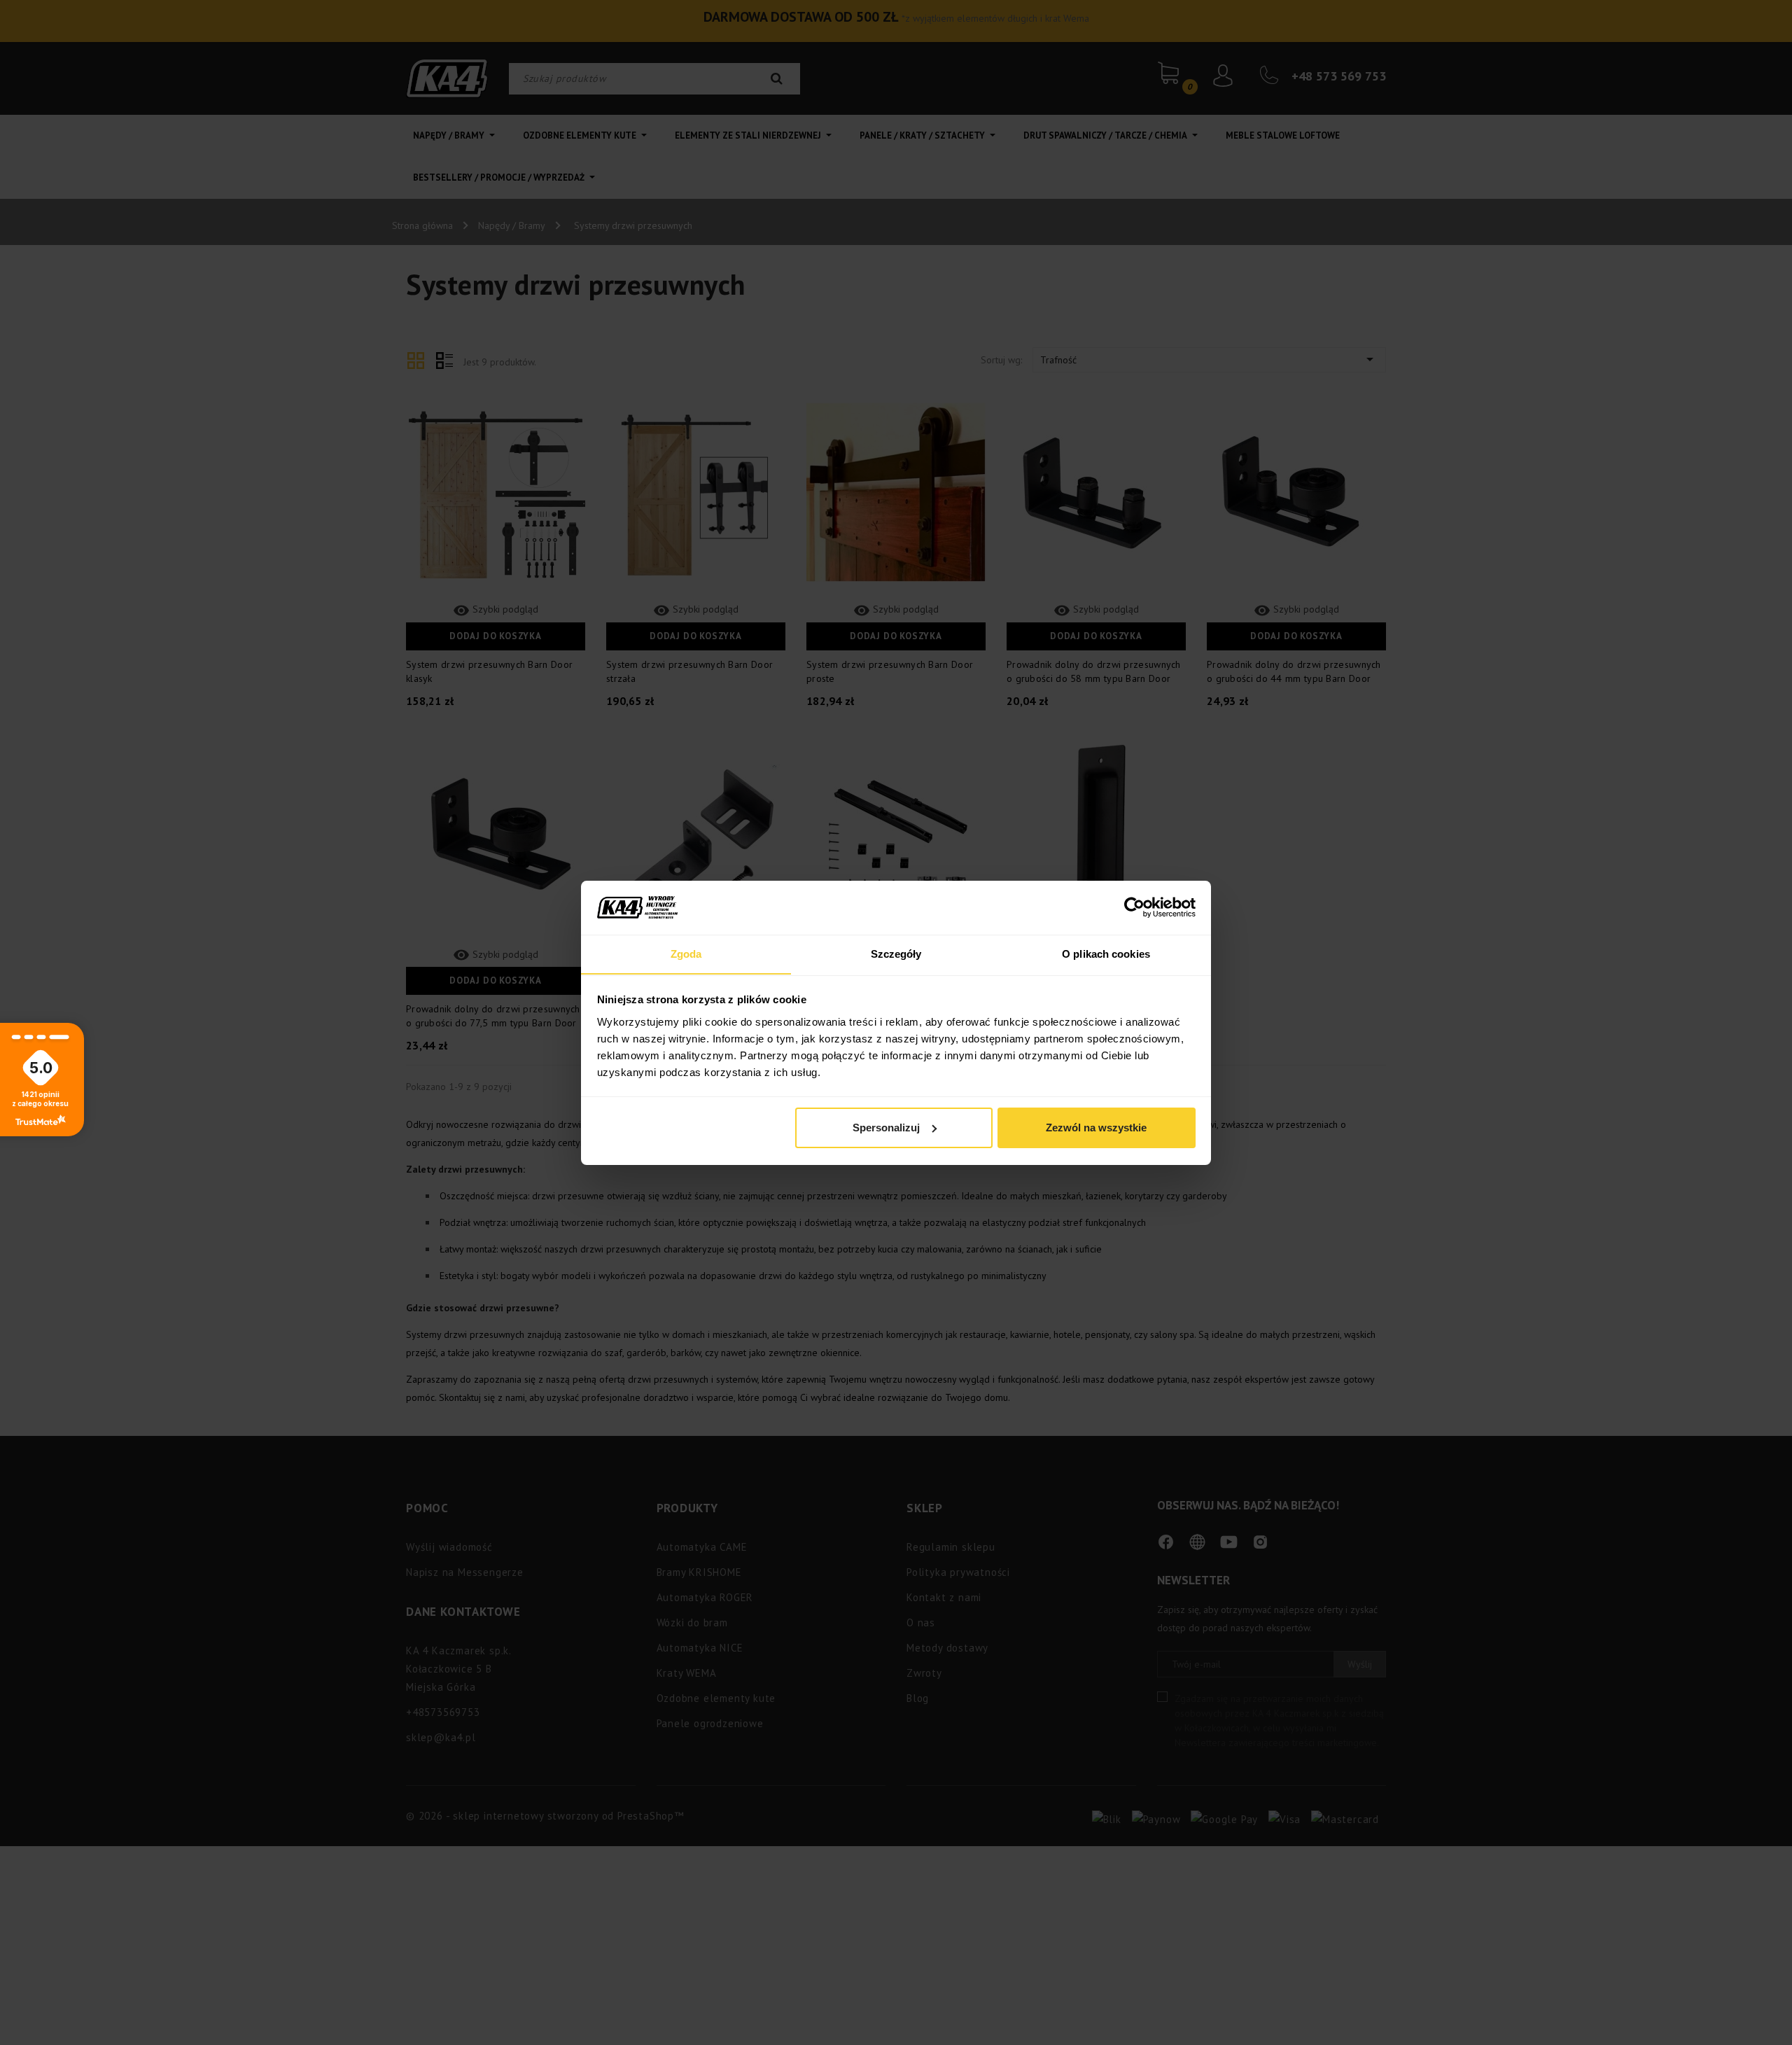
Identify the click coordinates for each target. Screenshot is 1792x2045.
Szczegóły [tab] (896, 953)
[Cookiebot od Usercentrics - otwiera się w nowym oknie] (1134, 907)
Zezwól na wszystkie (1096, 1128)
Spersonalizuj (886, 1128)
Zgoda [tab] (686, 953)
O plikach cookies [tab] (1106, 953)
